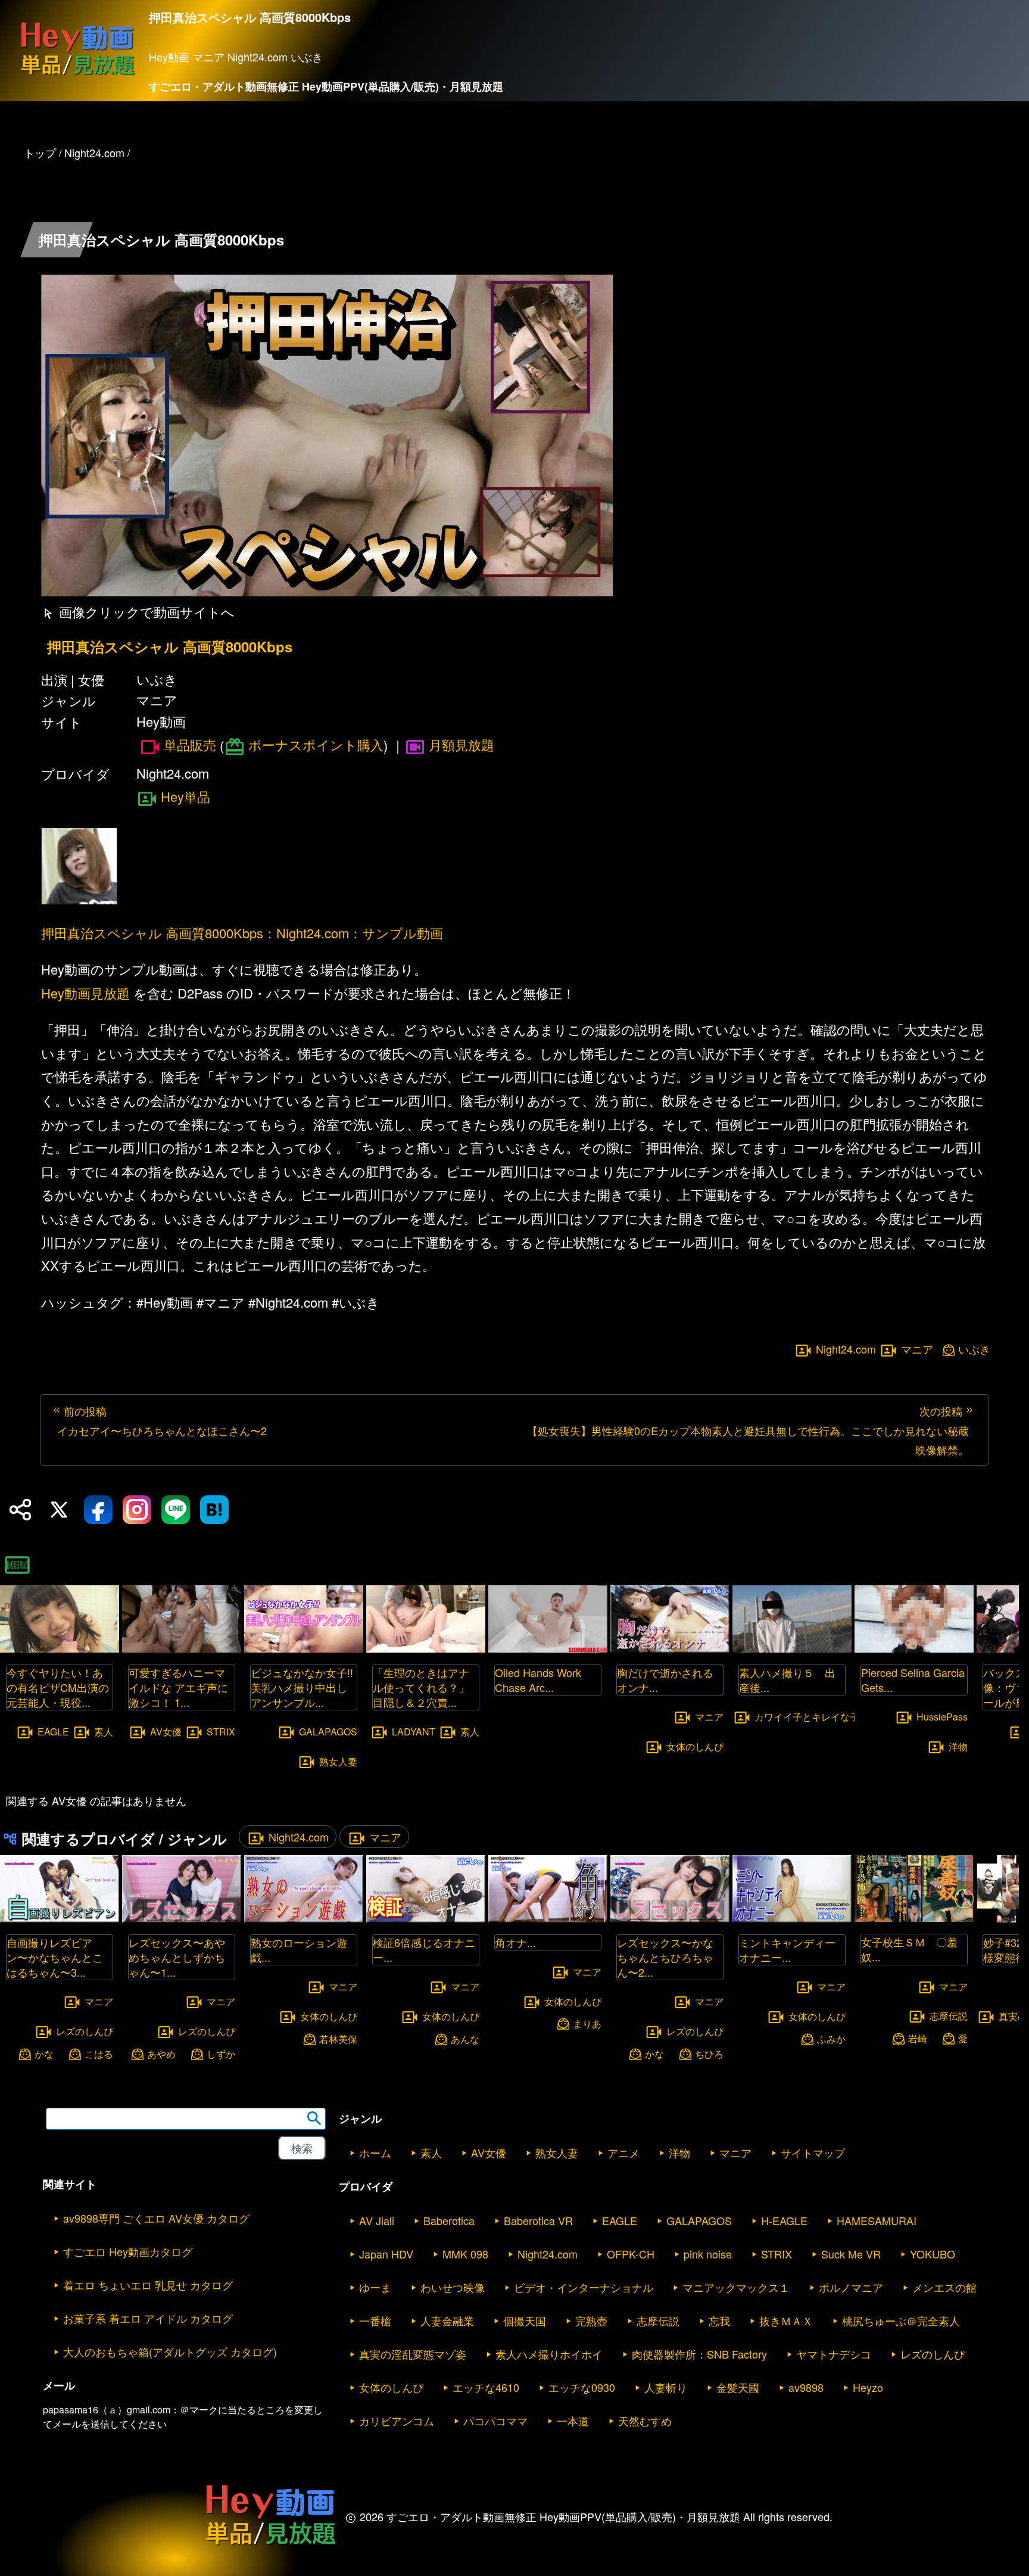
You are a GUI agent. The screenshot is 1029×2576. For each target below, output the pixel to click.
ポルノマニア (851, 2287)
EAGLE (53, 1732)
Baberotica (449, 2220)
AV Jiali (377, 2220)
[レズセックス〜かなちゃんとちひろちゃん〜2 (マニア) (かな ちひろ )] (670, 1919)
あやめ (161, 2053)
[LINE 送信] (176, 1510)
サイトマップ (813, 2152)
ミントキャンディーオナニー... (787, 1950)
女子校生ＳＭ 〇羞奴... (909, 1949)
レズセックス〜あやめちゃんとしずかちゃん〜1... (177, 1957)
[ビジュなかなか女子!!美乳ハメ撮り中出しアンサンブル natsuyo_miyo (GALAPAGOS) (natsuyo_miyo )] (304, 1649)
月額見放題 (462, 744)
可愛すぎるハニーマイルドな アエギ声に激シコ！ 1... (178, 1687)
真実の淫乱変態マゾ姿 (413, 2354)
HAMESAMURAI (877, 2220)
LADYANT (414, 1732)
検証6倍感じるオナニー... (424, 1950)
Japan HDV (386, 2254)
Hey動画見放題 (85, 993)
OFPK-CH (631, 2254)
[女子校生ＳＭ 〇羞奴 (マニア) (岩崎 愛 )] (914, 1918)
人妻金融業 (447, 2320)
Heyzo (868, 2387)
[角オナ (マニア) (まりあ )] (548, 1919)
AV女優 (166, 1732)
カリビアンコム (397, 2421)
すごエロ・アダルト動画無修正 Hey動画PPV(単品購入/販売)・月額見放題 (326, 86)
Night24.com (846, 1349)
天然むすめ (645, 2421)
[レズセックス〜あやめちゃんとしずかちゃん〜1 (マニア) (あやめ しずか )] (182, 1919)
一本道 (573, 2421)
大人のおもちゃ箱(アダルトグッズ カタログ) (170, 2351)
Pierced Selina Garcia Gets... (913, 1680)
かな (44, 2053)
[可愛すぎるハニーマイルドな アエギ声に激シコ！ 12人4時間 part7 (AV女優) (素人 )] (182, 1649)
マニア (917, 1349)
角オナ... (515, 1942)
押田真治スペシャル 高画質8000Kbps (170, 647)
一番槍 (375, 2320)
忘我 (719, 2320)
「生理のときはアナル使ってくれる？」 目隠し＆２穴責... (426, 1687)
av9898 (806, 2387)
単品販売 (190, 745)
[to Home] (77, 75)
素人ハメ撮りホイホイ (549, 2354)
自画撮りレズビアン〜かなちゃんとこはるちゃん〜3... (55, 1957)
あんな (465, 2038)
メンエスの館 (944, 2287)
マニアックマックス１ (736, 2287)
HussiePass (942, 1717)
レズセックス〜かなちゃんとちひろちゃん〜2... (665, 1957)
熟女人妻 (338, 1761)
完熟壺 (591, 2320)
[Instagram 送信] (137, 1510)
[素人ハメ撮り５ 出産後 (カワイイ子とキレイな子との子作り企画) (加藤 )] (792, 1649)
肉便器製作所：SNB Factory (699, 2354)
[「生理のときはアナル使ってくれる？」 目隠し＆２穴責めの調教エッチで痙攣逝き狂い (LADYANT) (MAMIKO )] (426, 1649)
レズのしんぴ (85, 2031)
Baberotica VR (538, 2220)
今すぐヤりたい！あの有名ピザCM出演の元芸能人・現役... (58, 1687)
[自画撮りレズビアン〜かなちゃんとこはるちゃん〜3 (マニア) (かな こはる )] (60, 1919)
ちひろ (709, 2053)
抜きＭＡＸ (786, 2320)
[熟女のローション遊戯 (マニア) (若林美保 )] (304, 1919)
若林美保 (338, 2038)
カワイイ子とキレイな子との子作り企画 (840, 1717)
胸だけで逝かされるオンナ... (665, 1680)
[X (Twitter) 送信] (59, 1510)
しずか (221, 2053)
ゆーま (375, 2287)
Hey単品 (185, 796)
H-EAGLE (784, 2220)
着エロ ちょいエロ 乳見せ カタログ (148, 2285)
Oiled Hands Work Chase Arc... (538, 1680)
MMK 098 (465, 2254)
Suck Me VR (851, 2254)
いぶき (974, 1349)
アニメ (623, 2152)
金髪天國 (738, 2387)
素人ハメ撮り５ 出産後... (787, 1680)
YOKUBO (933, 2254)
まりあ (587, 2023)
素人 (104, 1732)
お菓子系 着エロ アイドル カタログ (148, 2318)
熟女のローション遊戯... (299, 1950)
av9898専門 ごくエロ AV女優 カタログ (156, 2218)
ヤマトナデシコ (834, 2354)
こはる (99, 2053)
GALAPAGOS (328, 1732)
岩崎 (918, 2038)
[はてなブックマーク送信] (214, 1510)
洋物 (958, 1746)
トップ (40, 153)
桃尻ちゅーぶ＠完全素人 (901, 2320)
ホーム (375, 2152)
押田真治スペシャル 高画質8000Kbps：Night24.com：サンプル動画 (242, 933)
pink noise (708, 2254)
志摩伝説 (949, 2016)
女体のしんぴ (695, 1746)
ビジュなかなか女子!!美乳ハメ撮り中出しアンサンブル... (302, 1687)
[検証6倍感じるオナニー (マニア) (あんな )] (426, 1919)
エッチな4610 (486, 2387)
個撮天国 (525, 2320)
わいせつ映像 (453, 2287)
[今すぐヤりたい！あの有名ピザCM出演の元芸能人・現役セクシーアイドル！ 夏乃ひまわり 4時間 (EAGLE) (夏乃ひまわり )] (60, 1649)
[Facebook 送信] (98, 1510)
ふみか (831, 2038)
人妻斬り (666, 2387)
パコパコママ (495, 2421)
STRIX (221, 1732)
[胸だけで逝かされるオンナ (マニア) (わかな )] (670, 1649)
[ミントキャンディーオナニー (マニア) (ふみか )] (792, 1919)
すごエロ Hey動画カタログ (128, 2251)
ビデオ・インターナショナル (584, 2287)
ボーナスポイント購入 (316, 744)
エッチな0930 (582, 2387)
